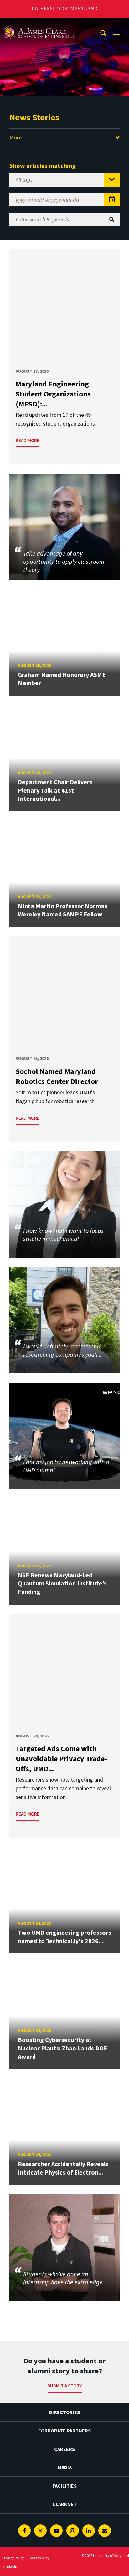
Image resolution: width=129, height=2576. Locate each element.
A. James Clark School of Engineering (39, 23)
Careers (64, 2449)
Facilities (65, 2486)
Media (65, 2467)
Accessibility (40, 2558)
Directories (64, 2412)
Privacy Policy (13, 2558)
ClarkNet (65, 2504)
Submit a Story (65, 2386)
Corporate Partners (64, 2431)
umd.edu (10, 2566)
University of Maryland (65, 9)
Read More (28, 440)
